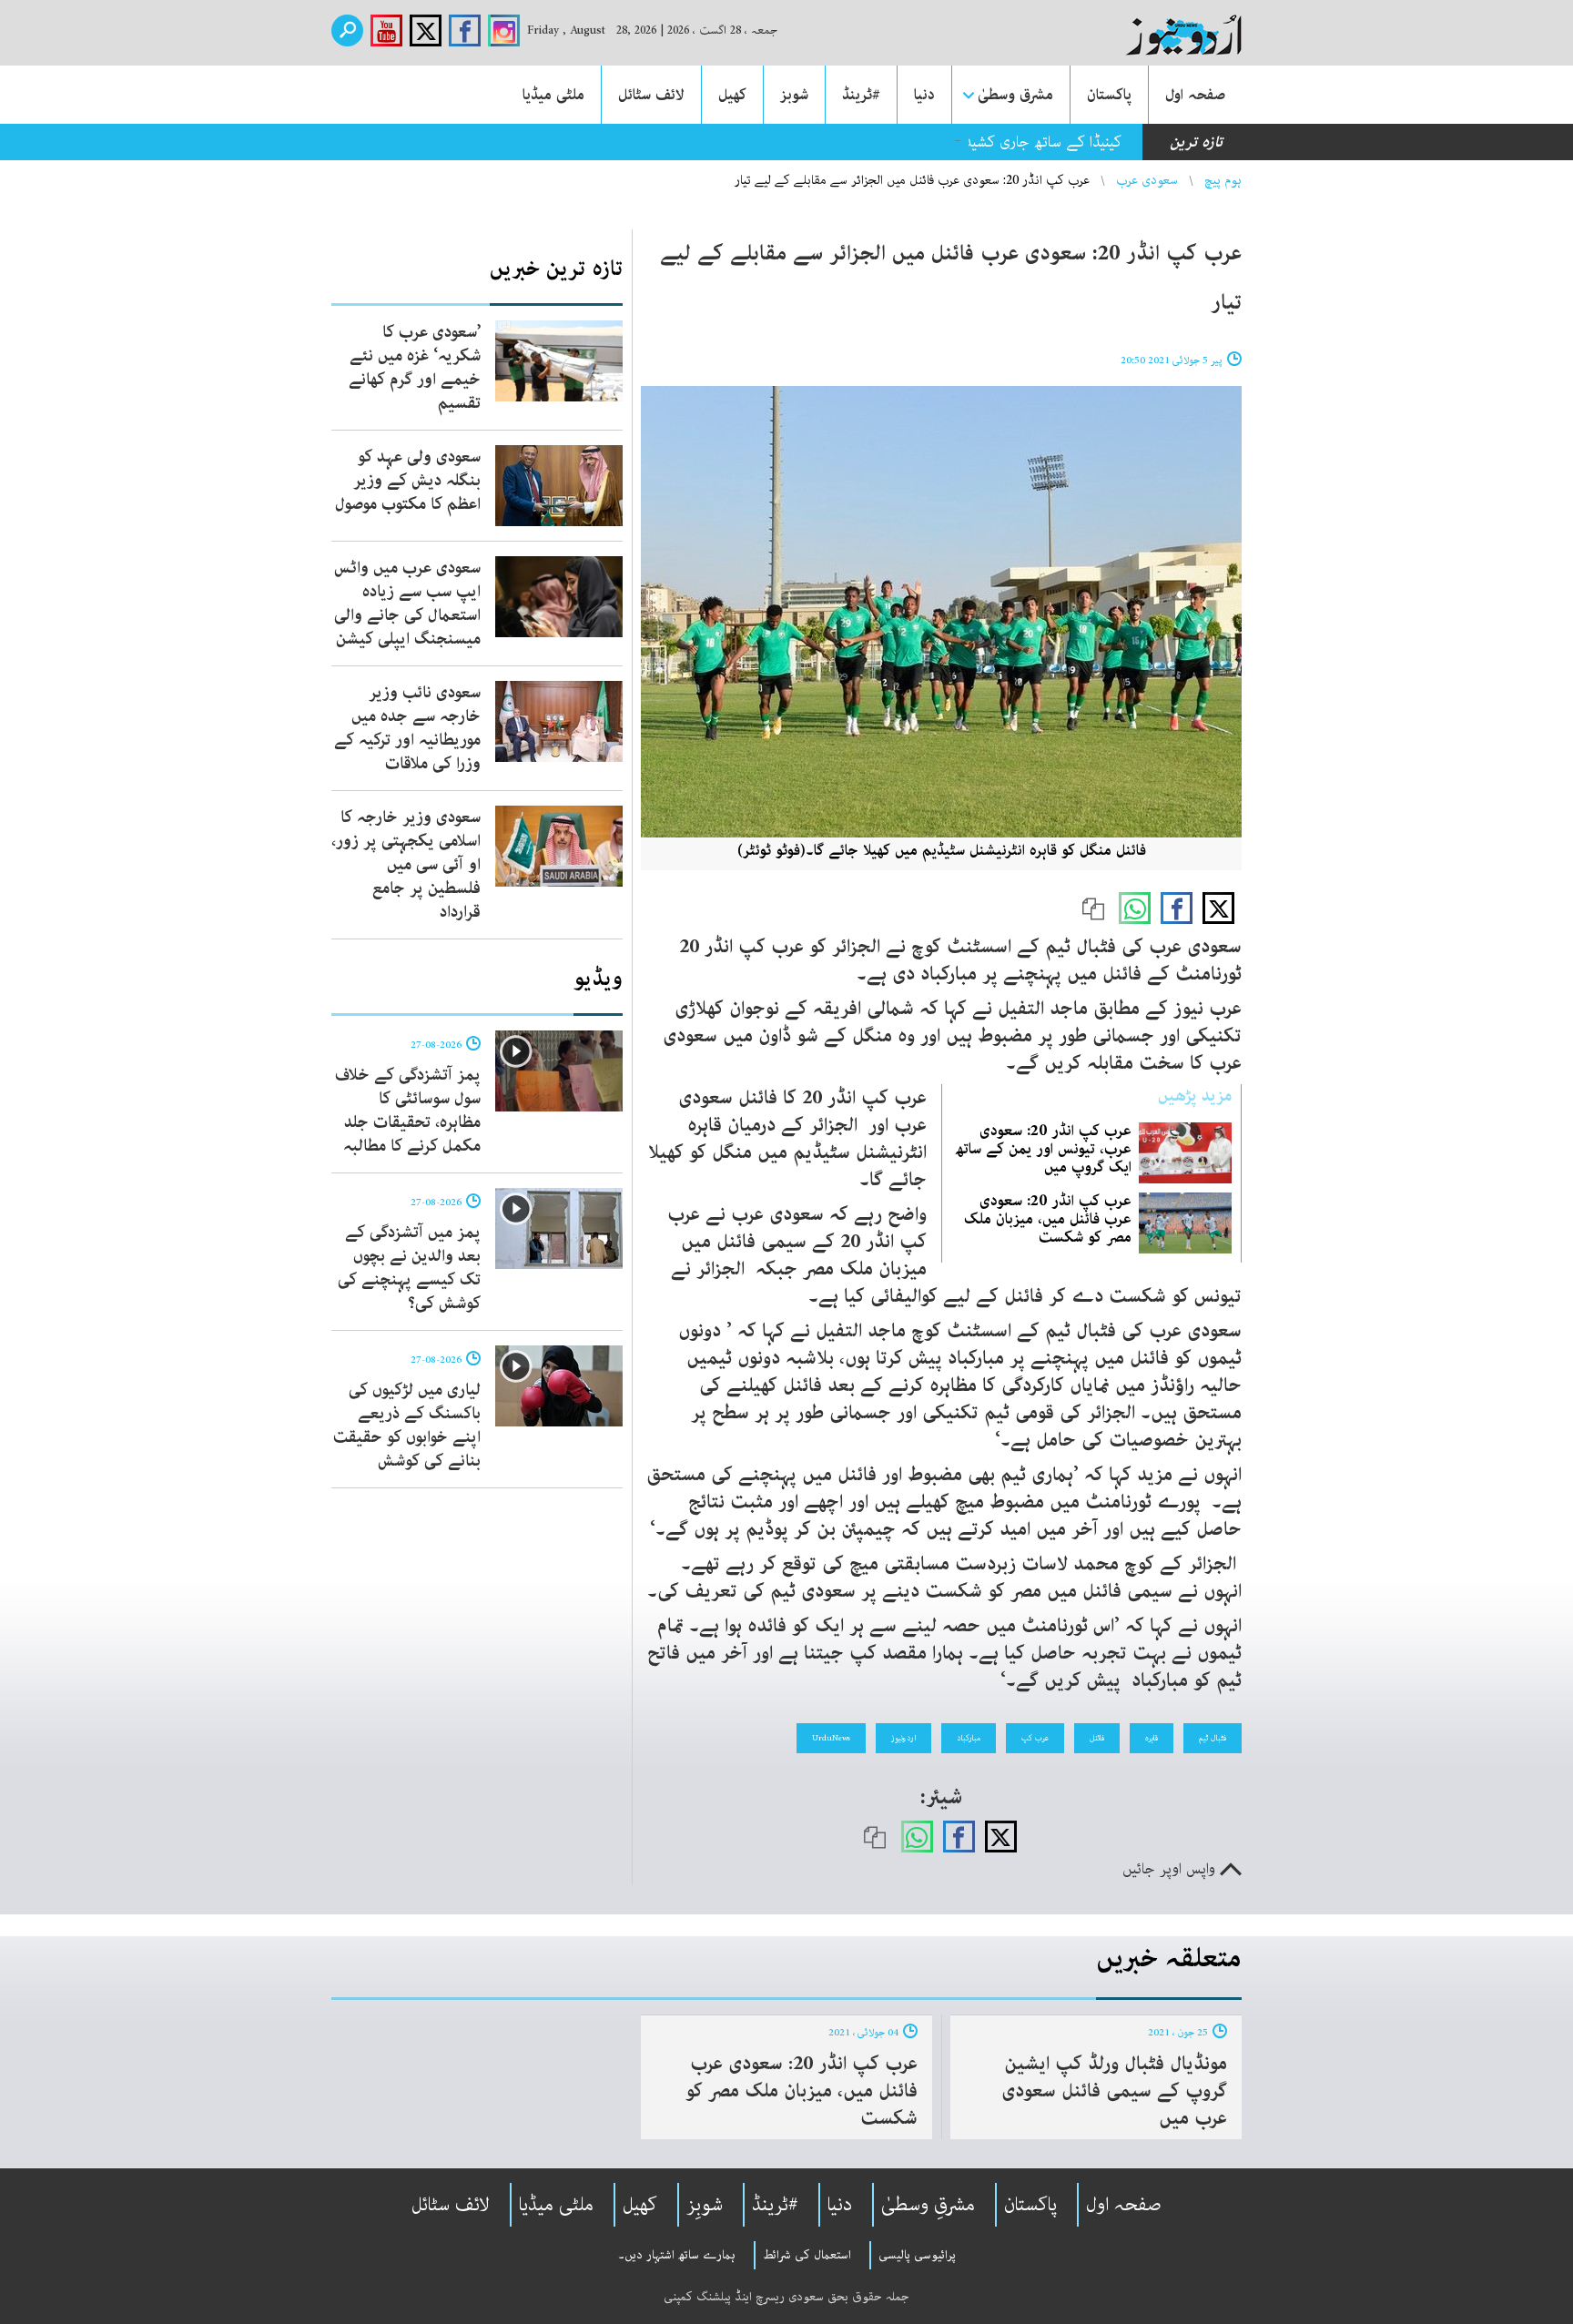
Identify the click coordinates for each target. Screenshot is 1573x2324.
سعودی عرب (1147, 180)
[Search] (347, 30)
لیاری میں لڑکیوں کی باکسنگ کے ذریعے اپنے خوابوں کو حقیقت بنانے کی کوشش (407, 1426)
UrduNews (831, 1738)
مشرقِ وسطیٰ (928, 2205)
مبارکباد (969, 1738)
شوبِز (705, 2205)
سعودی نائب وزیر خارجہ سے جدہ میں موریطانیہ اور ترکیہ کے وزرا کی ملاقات (407, 728)
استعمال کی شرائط (807, 2255)
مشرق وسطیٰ (1015, 95)
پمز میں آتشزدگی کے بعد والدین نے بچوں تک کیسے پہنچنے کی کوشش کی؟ (409, 1268)
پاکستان (1109, 95)
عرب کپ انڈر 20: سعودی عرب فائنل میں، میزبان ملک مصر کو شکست (1048, 1219)
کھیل (732, 95)
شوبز (794, 95)
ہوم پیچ (1223, 180)
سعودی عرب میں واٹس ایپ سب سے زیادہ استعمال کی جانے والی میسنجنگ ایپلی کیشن (407, 604)
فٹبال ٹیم (1213, 1738)
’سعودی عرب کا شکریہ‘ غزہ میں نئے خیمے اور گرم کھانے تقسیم (415, 368)
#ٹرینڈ (861, 95)
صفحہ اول (1195, 95)
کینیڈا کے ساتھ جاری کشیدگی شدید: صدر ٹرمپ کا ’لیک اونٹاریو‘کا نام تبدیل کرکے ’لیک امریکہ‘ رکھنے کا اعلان (799, 142)
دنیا (924, 95)
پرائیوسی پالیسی (917, 2255)
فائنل (1097, 1738)
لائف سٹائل (651, 95)
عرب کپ (1035, 1738)
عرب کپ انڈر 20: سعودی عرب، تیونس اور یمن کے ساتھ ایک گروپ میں (1043, 1149)
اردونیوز (903, 1738)
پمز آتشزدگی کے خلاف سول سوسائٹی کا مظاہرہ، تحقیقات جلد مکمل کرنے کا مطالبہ (408, 1111)
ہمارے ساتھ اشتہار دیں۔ (677, 2255)
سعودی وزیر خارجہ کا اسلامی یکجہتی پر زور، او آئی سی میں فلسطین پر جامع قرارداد (406, 865)
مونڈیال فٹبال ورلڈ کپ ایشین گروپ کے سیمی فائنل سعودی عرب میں (1114, 2091)
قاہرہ (1152, 1738)
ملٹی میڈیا (553, 95)
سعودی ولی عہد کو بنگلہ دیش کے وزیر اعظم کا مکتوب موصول (408, 481)
